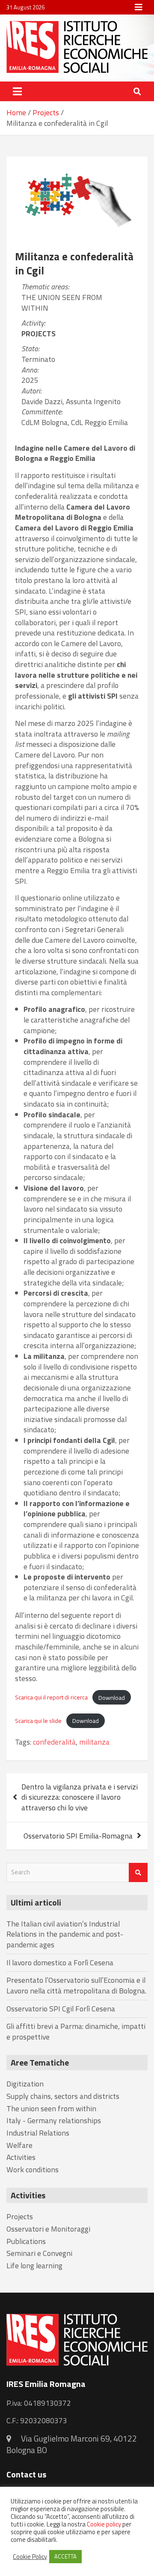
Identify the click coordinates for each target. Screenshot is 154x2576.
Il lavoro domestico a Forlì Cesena (60, 1963)
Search (138, 1872)
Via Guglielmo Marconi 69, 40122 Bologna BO (72, 2444)
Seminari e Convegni (39, 2253)
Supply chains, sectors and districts (63, 2096)
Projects (38, 334)
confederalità (54, 1742)
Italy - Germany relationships (54, 2120)
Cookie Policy (30, 2557)
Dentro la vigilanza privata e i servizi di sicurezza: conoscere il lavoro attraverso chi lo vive (80, 1797)
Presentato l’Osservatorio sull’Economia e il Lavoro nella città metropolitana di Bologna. (76, 1985)
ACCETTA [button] (65, 2556)
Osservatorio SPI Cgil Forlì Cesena (61, 2009)
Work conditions (33, 2169)
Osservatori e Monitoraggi (48, 2229)
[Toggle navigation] (17, 91)
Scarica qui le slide (38, 1721)
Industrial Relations (38, 2133)
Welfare (19, 2145)
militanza (94, 1742)
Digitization (25, 2084)
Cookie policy (104, 2524)
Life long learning (34, 2266)
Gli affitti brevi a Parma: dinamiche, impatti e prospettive (76, 2031)
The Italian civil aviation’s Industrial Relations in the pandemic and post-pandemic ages (65, 1934)
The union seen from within (62, 303)
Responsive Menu (139, 7)
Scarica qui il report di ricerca (51, 1697)
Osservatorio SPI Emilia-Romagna (78, 1836)
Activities (21, 2157)
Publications (26, 2241)
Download (112, 1697)
